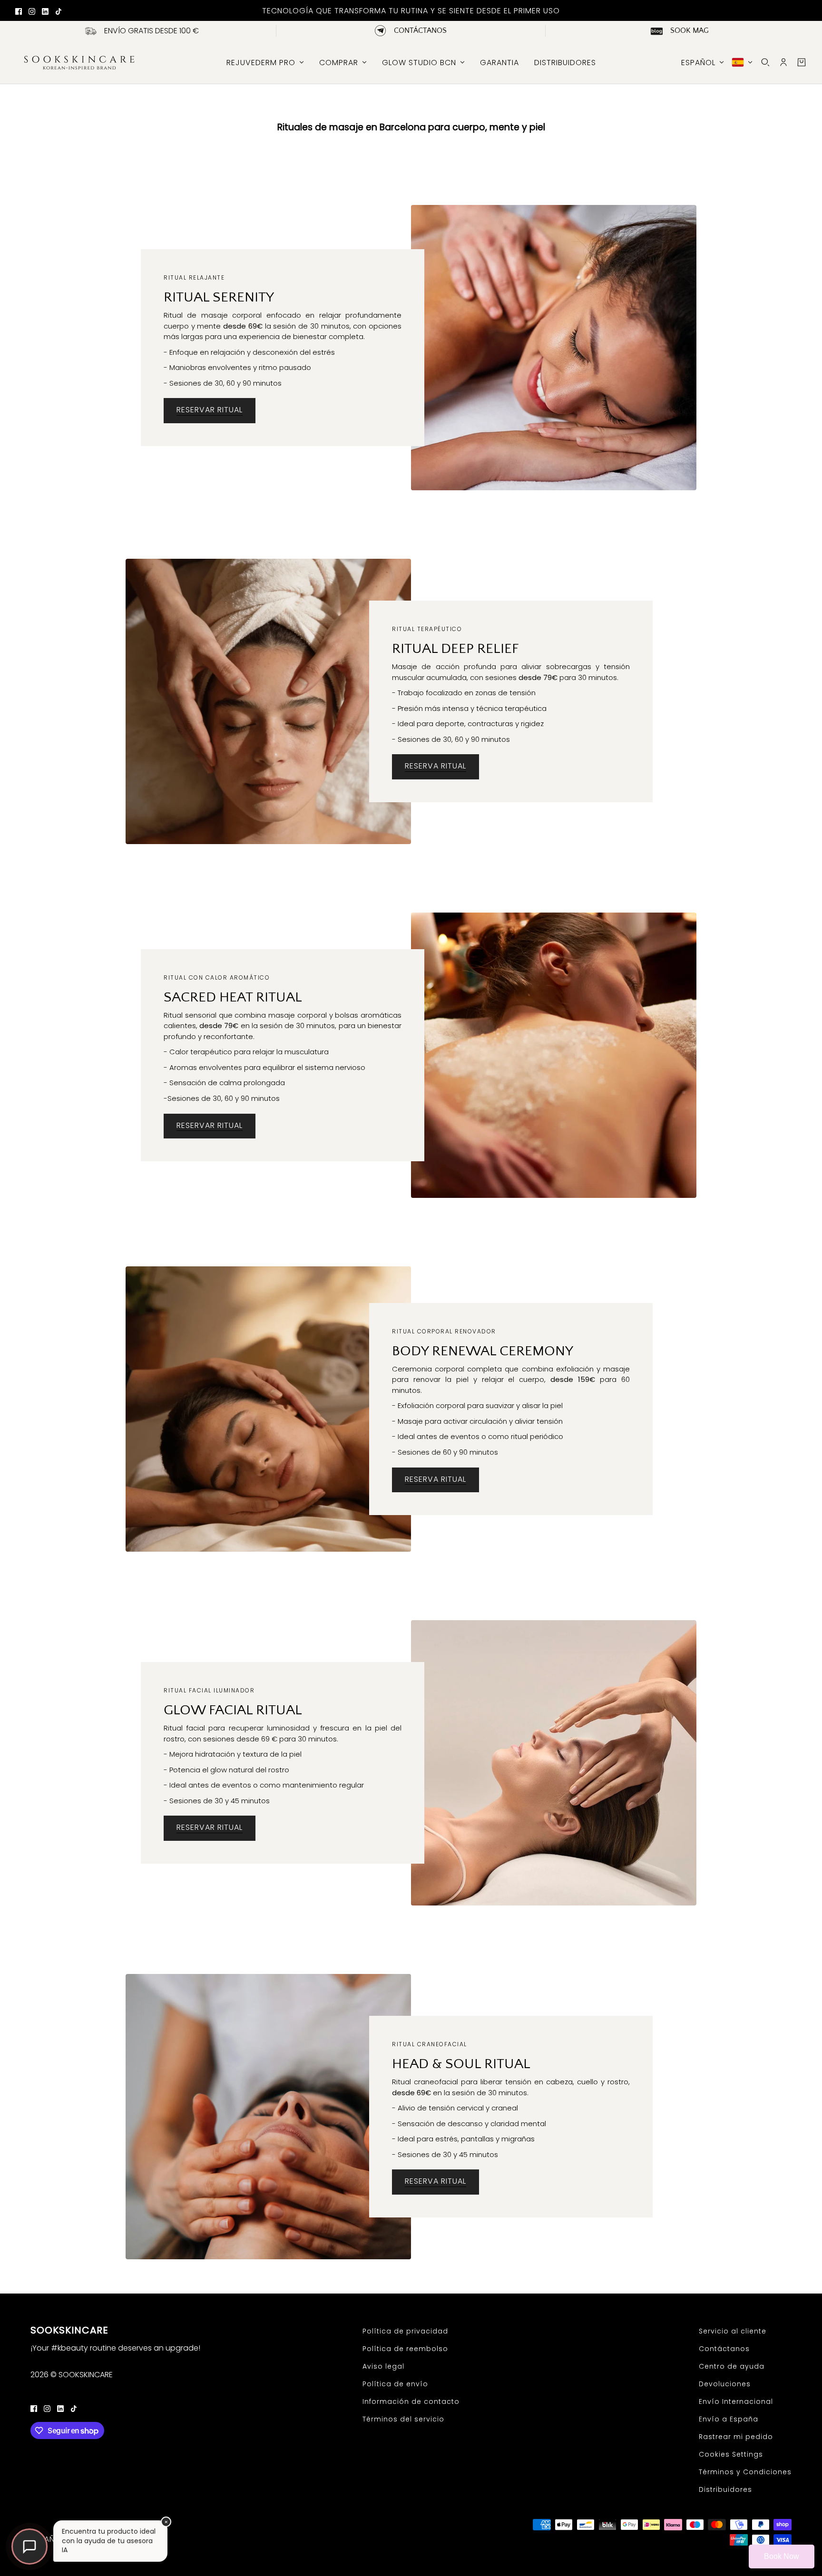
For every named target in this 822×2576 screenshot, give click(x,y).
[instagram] (32, 11)
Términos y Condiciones (745, 2472)
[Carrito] (802, 62)
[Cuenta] (783, 62)
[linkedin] (45, 11)
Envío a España (729, 2419)
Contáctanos (724, 2349)
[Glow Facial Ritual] (554, 1763)
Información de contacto (411, 2401)
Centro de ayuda (732, 2366)
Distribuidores (725, 2489)
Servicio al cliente (733, 2331)
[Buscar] (765, 62)
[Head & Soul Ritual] (268, 2117)
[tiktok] (59, 11)
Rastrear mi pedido (736, 2437)
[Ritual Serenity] (554, 348)
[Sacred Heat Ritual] (554, 1055)
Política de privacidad (405, 2331)
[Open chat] (29, 2547)
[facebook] (19, 11)
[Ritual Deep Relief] (268, 701)
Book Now (782, 2556)
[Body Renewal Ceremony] (268, 1409)
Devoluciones (725, 2384)
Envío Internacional (736, 2401)
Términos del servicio (403, 2419)
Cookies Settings (731, 2454)
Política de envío (395, 2384)
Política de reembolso (405, 2349)
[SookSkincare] (78, 62)
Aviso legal (383, 2366)
